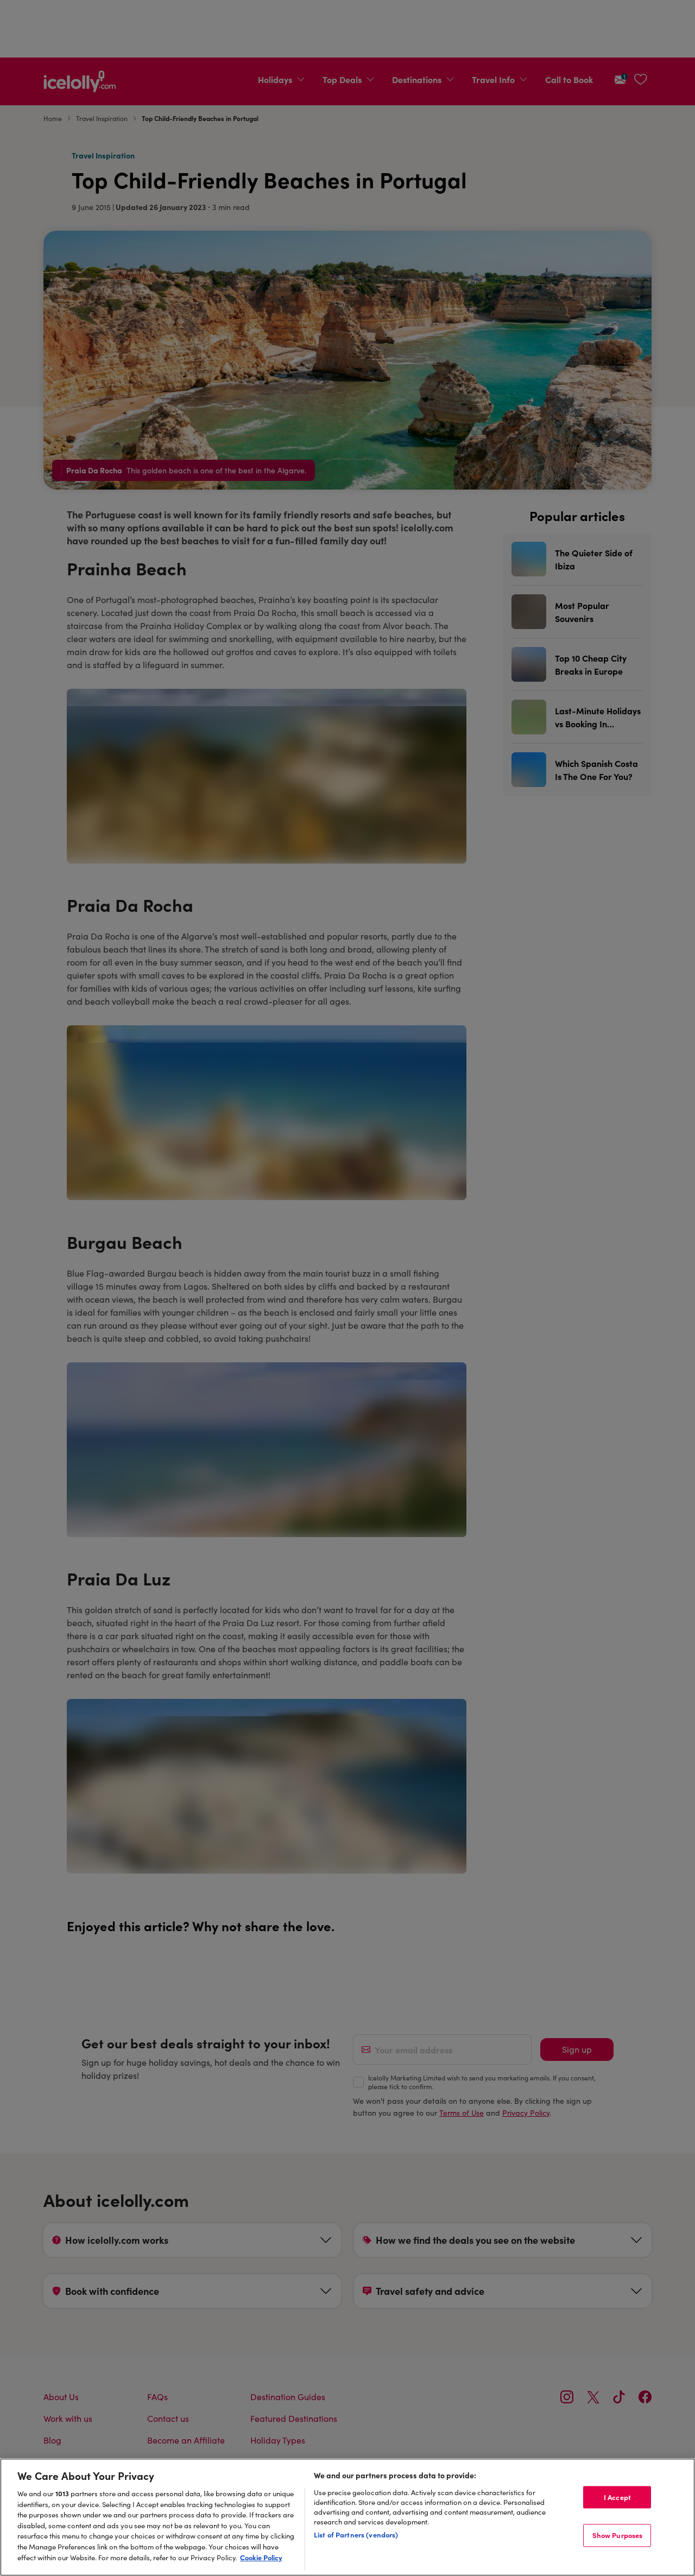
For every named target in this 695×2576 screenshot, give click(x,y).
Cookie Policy (261, 2557)
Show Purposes (618, 2535)
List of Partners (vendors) (356, 2534)
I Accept (617, 2497)
